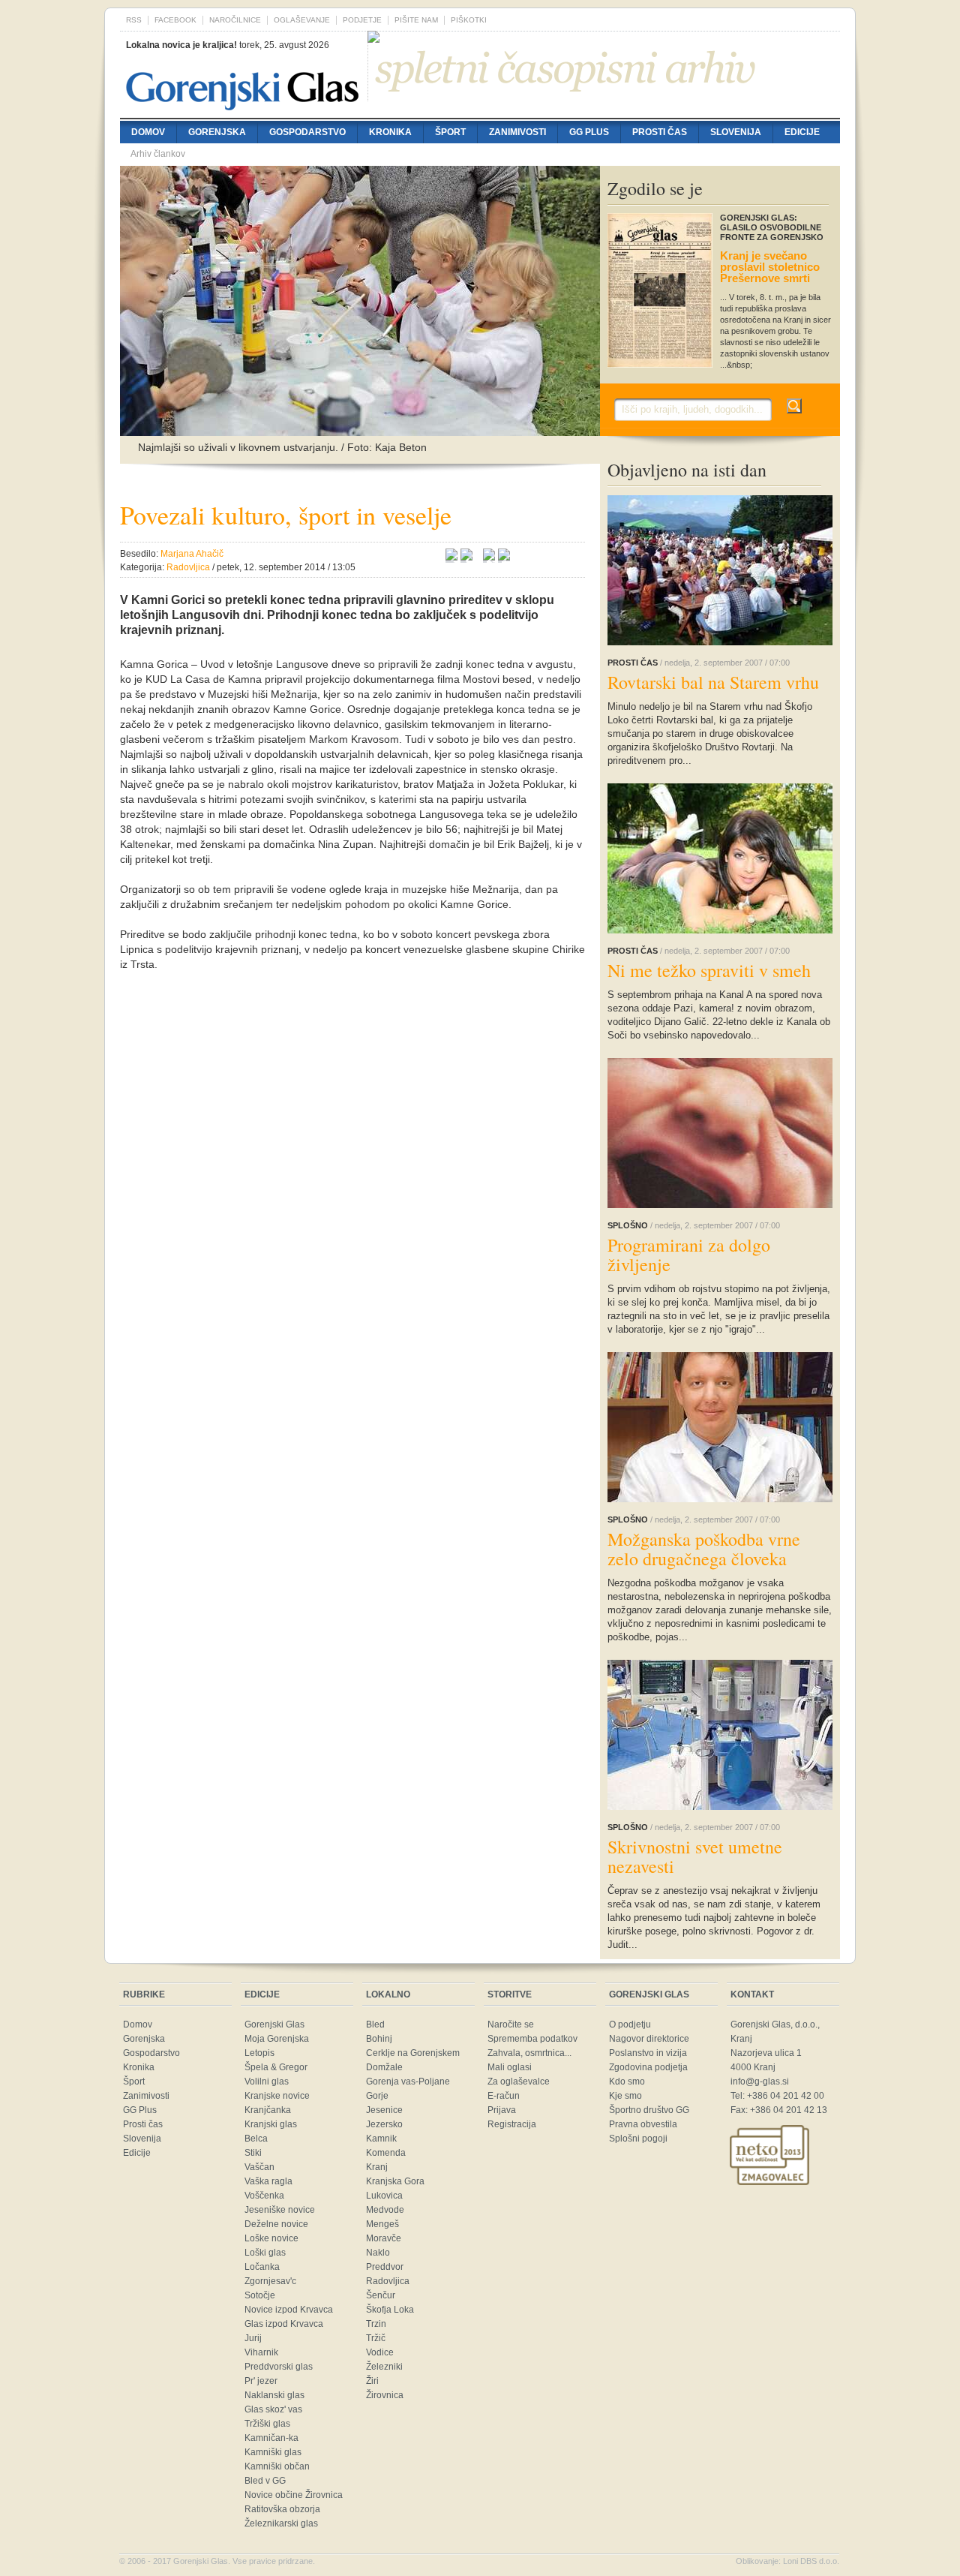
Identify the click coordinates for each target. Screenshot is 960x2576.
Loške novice (271, 2238)
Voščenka (264, 2196)
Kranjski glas (271, 2124)
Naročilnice (235, 20)
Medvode (385, 2210)
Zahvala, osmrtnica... (529, 2053)
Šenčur (381, 2295)
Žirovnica (385, 2395)
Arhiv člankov (158, 154)
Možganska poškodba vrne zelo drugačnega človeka (704, 1549)
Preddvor (385, 2267)
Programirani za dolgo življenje (689, 1255)
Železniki (384, 2367)
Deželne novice (276, 2224)
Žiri (372, 2381)
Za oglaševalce (519, 2082)
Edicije (802, 132)
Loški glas (265, 2253)
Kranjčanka (268, 2110)
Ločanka (262, 2267)
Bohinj (379, 2039)
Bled (375, 2024)
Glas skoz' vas (273, 2409)
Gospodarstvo (307, 132)
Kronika (390, 132)
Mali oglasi (510, 2067)
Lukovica (384, 2196)
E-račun (504, 2096)
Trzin (376, 2324)
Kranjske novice (277, 2096)
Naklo (378, 2253)
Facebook (175, 20)
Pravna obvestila (643, 2124)
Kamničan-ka (271, 2438)
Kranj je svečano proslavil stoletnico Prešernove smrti (770, 267)
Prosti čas (660, 132)
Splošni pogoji (638, 2139)
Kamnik (381, 2139)
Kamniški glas (273, 2452)
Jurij (253, 2338)
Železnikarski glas (281, 2523)
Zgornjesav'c (270, 2281)
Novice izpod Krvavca (289, 2310)
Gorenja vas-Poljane (408, 2082)
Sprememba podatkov (532, 2039)
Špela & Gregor (276, 2067)
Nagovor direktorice (649, 2039)
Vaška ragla (268, 2181)
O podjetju (630, 2024)
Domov (148, 132)
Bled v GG (265, 2481)
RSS (134, 20)
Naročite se (511, 2024)
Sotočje (260, 2295)
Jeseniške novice (280, 2210)
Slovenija (736, 132)
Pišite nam (416, 20)
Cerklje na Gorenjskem (413, 2053)
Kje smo (625, 2096)
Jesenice (384, 2110)
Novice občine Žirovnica (294, 2495)
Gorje (377, 2096)
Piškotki (469, 20)
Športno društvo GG (649, 2110)
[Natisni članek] (504, 557)
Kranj (377, 2167)
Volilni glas (267, 2082)
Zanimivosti (517, 132)
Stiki (253, 2153)
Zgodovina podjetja (648, 2067)
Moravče (384, 2238)
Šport (450, 132)
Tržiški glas (267, 2424)
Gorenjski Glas (274, 2024)
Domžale (384, 2067)
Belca (256, 2139)
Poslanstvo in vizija (648, 2053)
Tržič (376, 2338)
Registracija (512, 2124)
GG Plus (589, 132)
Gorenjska (217, 132)
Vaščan (259, 2167)
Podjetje (362, 20)
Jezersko (384, 2124)
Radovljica (388, 2281)
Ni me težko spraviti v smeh (709, 970)
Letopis (259, 2053)
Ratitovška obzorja (282, 2509)
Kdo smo (627, 2082)
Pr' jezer (261, 2381)
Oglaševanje (302, 20)
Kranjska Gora (395, 2181)
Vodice (380, 2352)
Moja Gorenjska (277, 2039)
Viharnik (261, 2352)
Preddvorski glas (279, 2367)
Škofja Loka (390, 2310)
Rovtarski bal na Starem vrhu (713, 682)
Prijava (502, 2110)
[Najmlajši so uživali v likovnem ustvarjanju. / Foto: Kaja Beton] (360, 428)
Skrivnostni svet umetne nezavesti (695, 1856)
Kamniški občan (277, 2466)
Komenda (386, 2153)
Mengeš (382, 2224)
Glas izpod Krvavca (284, 2324)
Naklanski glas (274, 2395)
